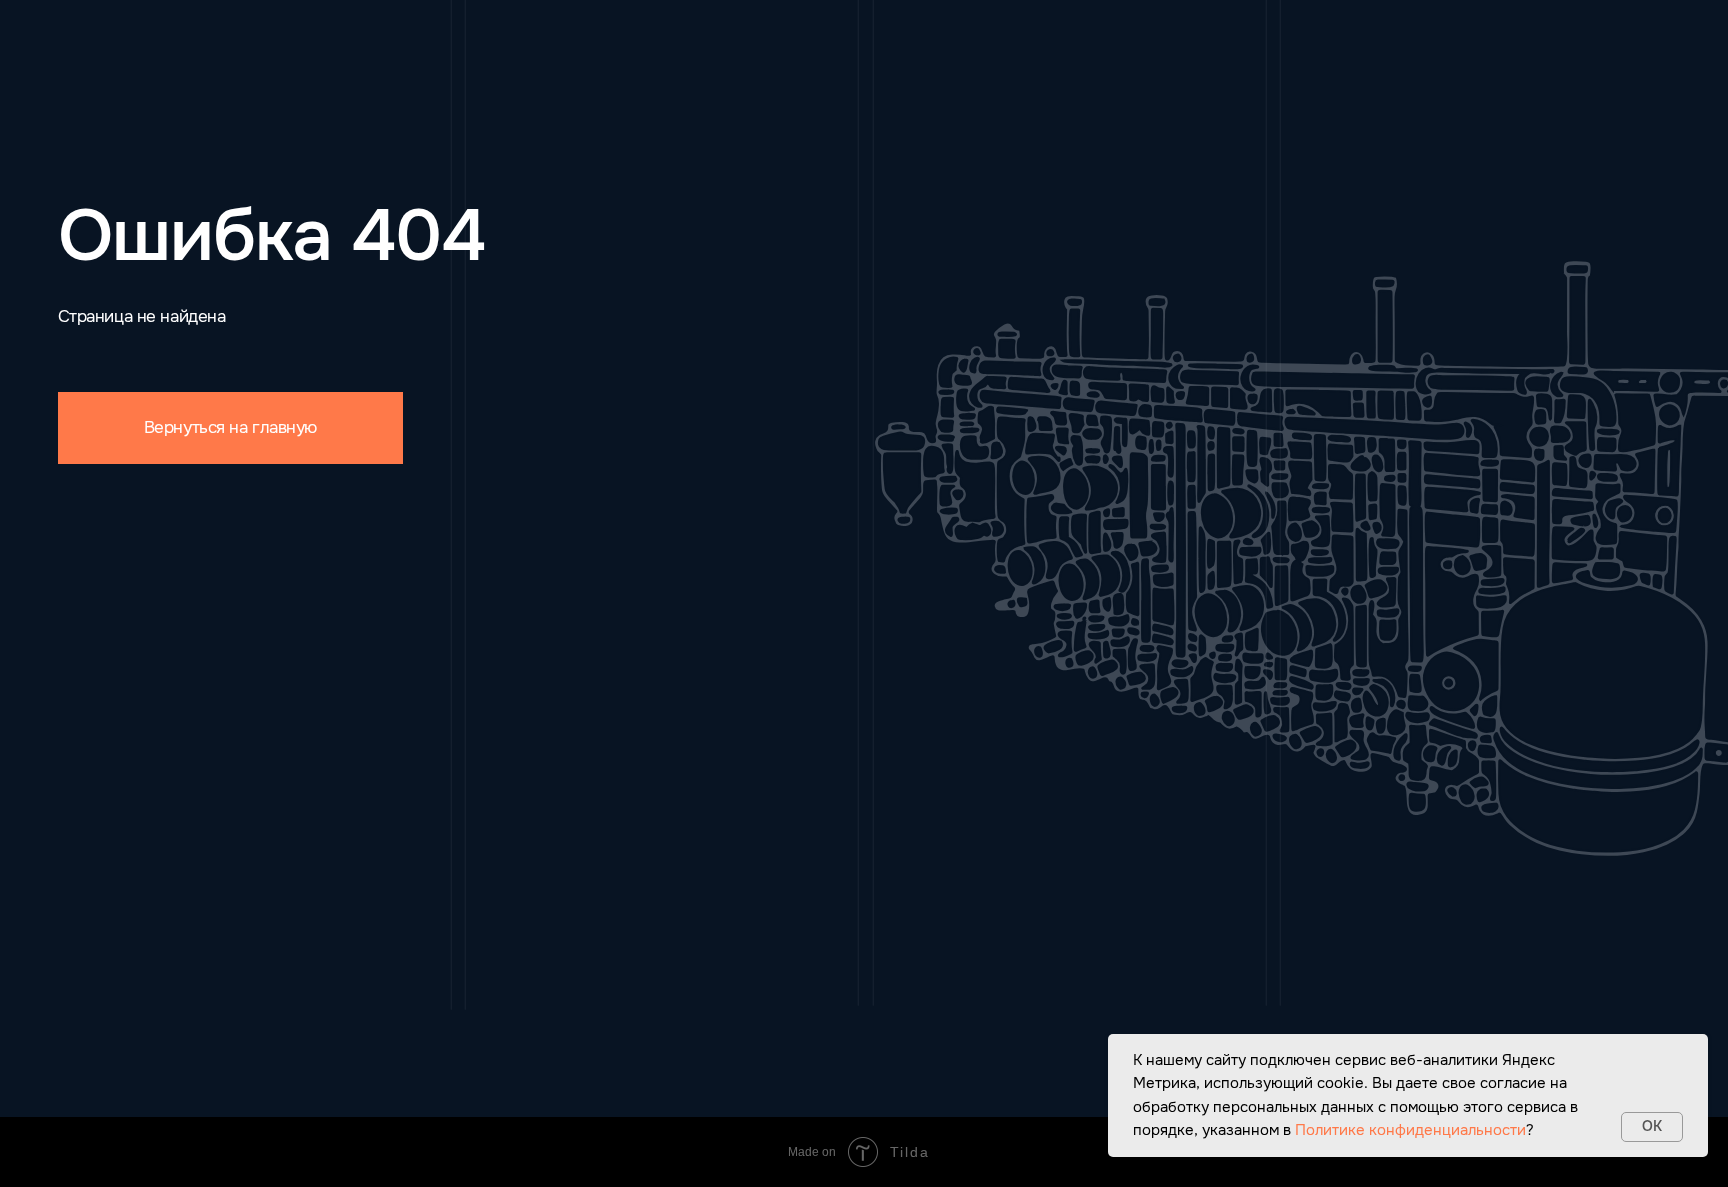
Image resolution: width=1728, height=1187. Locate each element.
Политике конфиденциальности (1410, 1130)
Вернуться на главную (230, 427)
